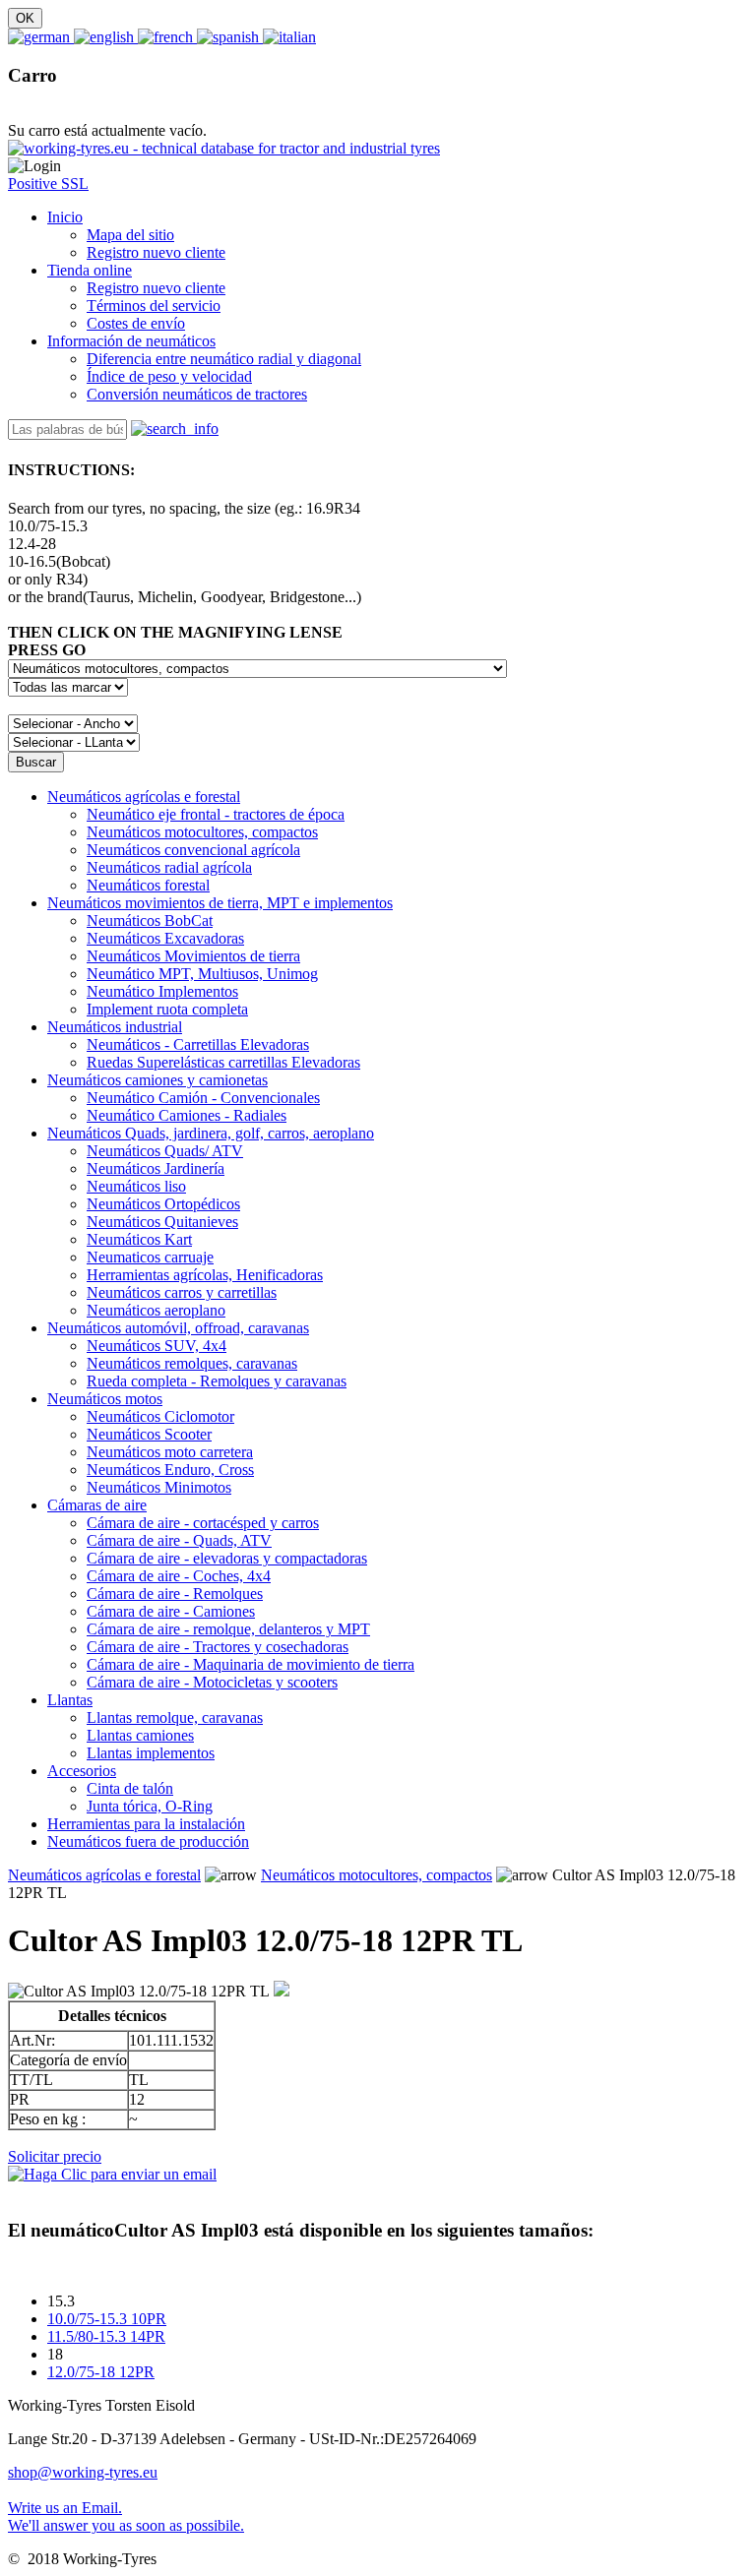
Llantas (70, 1700)
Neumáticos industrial (115, 1027)
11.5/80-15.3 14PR (106, 2336)
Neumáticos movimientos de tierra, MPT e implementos (220, 903)
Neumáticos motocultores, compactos (377, 1875)
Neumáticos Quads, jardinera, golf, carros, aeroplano (211, 1133)
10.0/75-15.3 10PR (107, 2319)
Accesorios (82, 1771)
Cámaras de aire (97, 1505)
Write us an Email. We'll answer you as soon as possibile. (126, 2516)
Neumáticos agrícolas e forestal (144, 797)
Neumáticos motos (105, 1399)
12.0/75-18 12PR (101, 2372)
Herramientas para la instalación (146, 1824)
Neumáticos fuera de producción (148, 1841)
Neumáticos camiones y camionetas (157, 1080)
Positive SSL (48, 184)
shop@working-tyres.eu (83, 2472)
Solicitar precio (55, 2156)
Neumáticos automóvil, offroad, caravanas (178, 1328)
